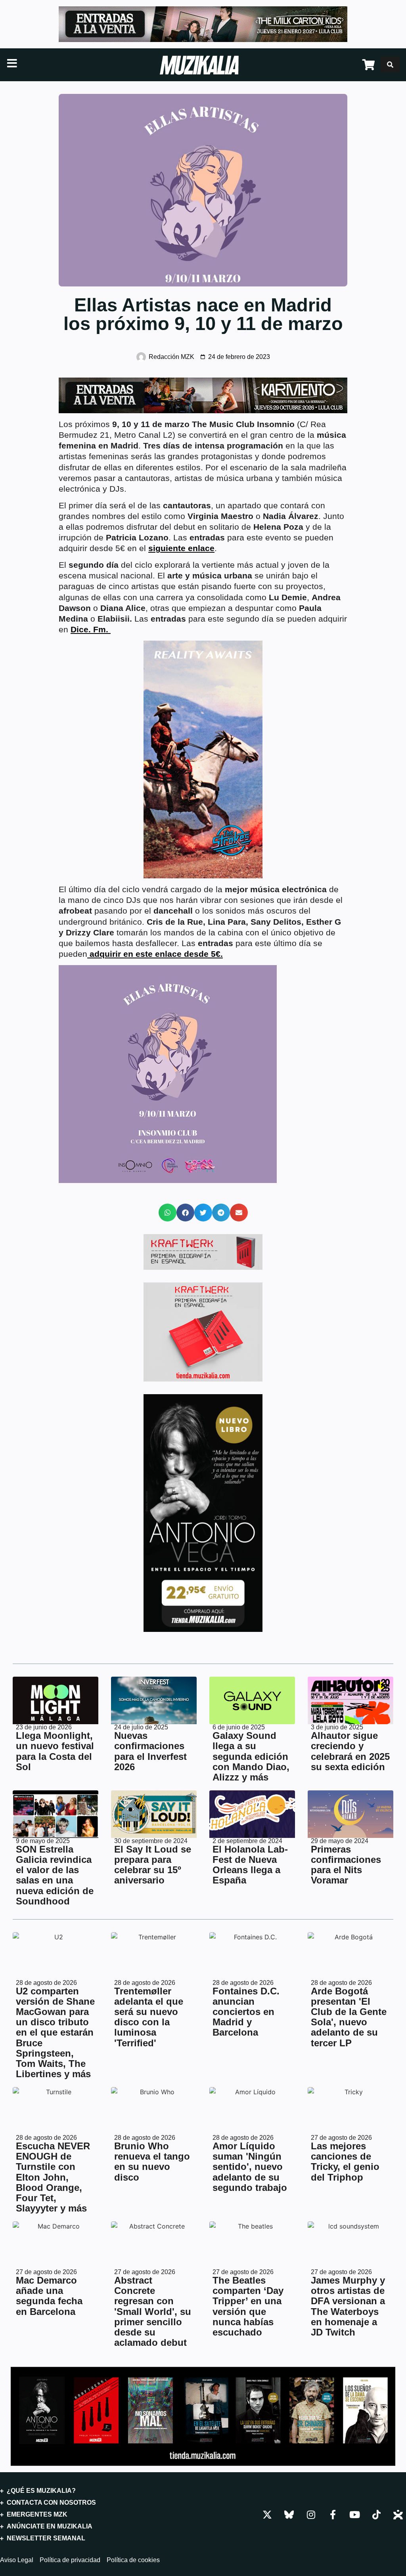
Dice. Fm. (91, 629)
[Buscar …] (390, 65)
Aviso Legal (17, 2560)
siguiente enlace (181, 548)
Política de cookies (133, 2560)
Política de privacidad (70, 2560)
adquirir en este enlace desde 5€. (155, 954)
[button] (168, 1213)
